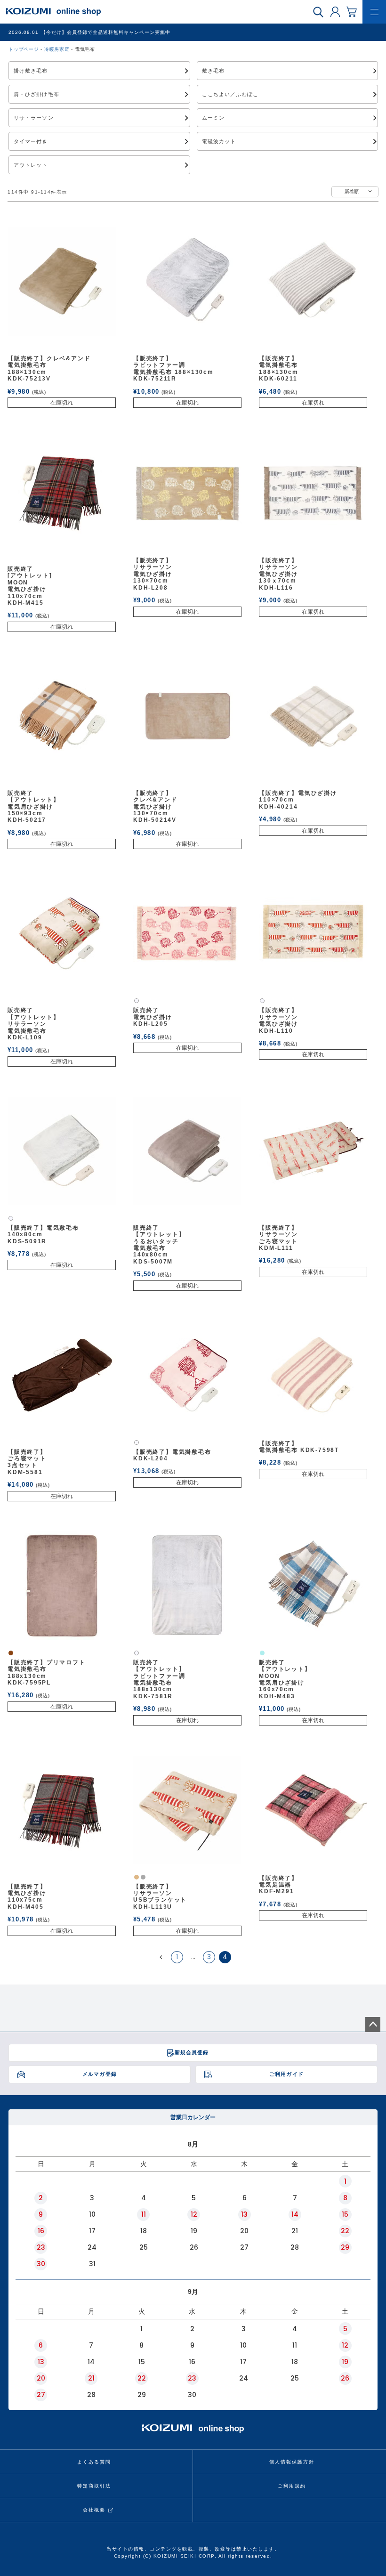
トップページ (24, 49)
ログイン (335, 11)
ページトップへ (373, 2025)
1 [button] (177, 1957)
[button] (161, 1957)
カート (352, 11)
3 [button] (209, 1957)
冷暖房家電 (57, 49)
